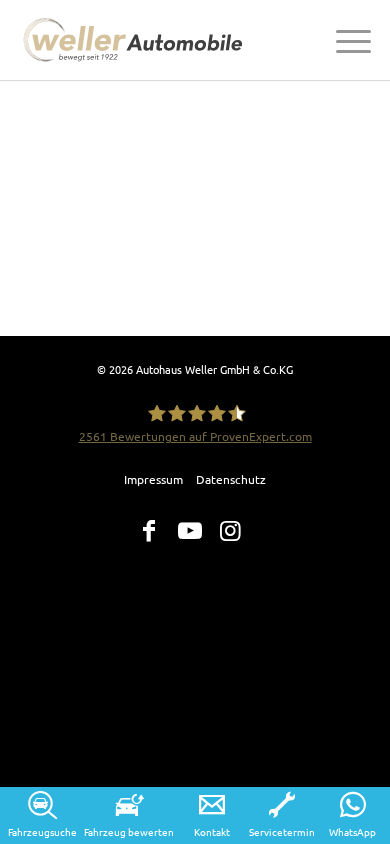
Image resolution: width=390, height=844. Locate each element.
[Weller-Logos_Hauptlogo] (136, 40)
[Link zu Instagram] (231, 530)
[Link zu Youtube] (190, 530)
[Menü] (343, 40)
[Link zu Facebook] (149, 530)
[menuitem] (343, 40)
